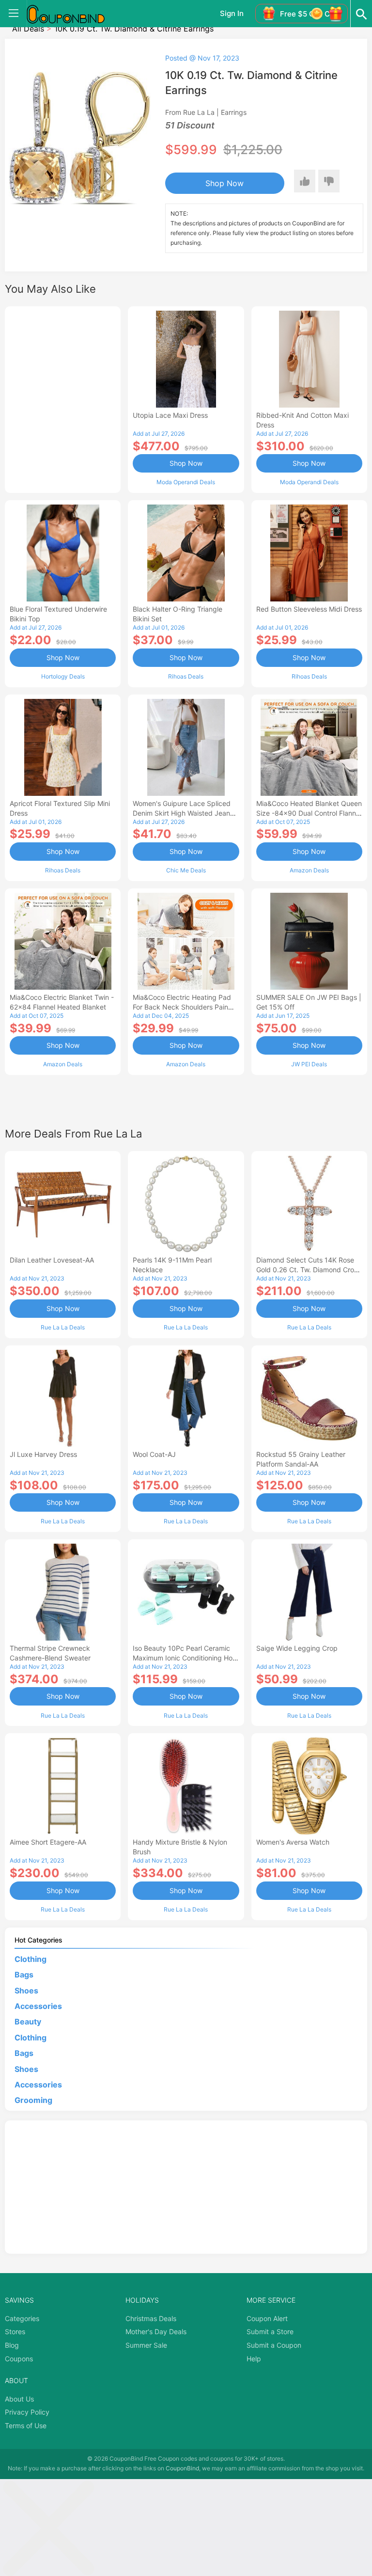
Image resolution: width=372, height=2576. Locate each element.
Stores (15, 2331)
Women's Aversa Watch (293, 1842)
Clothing (31, 1959)
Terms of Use (26, 2426)
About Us (19, 2399)
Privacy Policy (27, 2412)
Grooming (33, 2100)
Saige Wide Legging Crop (297, 1648)
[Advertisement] (63, 398)
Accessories (38, 2006)
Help (254, 2359)
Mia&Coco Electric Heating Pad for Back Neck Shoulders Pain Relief (182, 1007)
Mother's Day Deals (156, 2331)
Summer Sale (146, 2345)
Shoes (26, 1991)
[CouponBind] (73, 14)
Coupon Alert (267, 2318)
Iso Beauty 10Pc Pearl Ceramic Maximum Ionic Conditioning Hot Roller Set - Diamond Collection (184, 1658)
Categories (22, 2318)
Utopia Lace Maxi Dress (170, 415)
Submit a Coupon (274, 2345)
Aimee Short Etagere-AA (48, 1842)
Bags (24, 1975)
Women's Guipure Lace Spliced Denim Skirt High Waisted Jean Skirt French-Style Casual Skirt (182, 813)
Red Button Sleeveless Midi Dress (309, 609)
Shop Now (225, 183)
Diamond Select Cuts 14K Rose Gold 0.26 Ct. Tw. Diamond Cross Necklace (309, 1270)
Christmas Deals (151, 2318)
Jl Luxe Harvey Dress (43, 1454)
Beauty (28, 2022)
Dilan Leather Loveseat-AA (52, 1260)
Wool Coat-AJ (154, 1454)
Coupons (19, 2359)
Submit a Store (270, 2331)
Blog (12, 2345)
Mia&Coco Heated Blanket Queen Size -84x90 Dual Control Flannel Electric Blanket (309, 813)
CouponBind (182, 2468)
